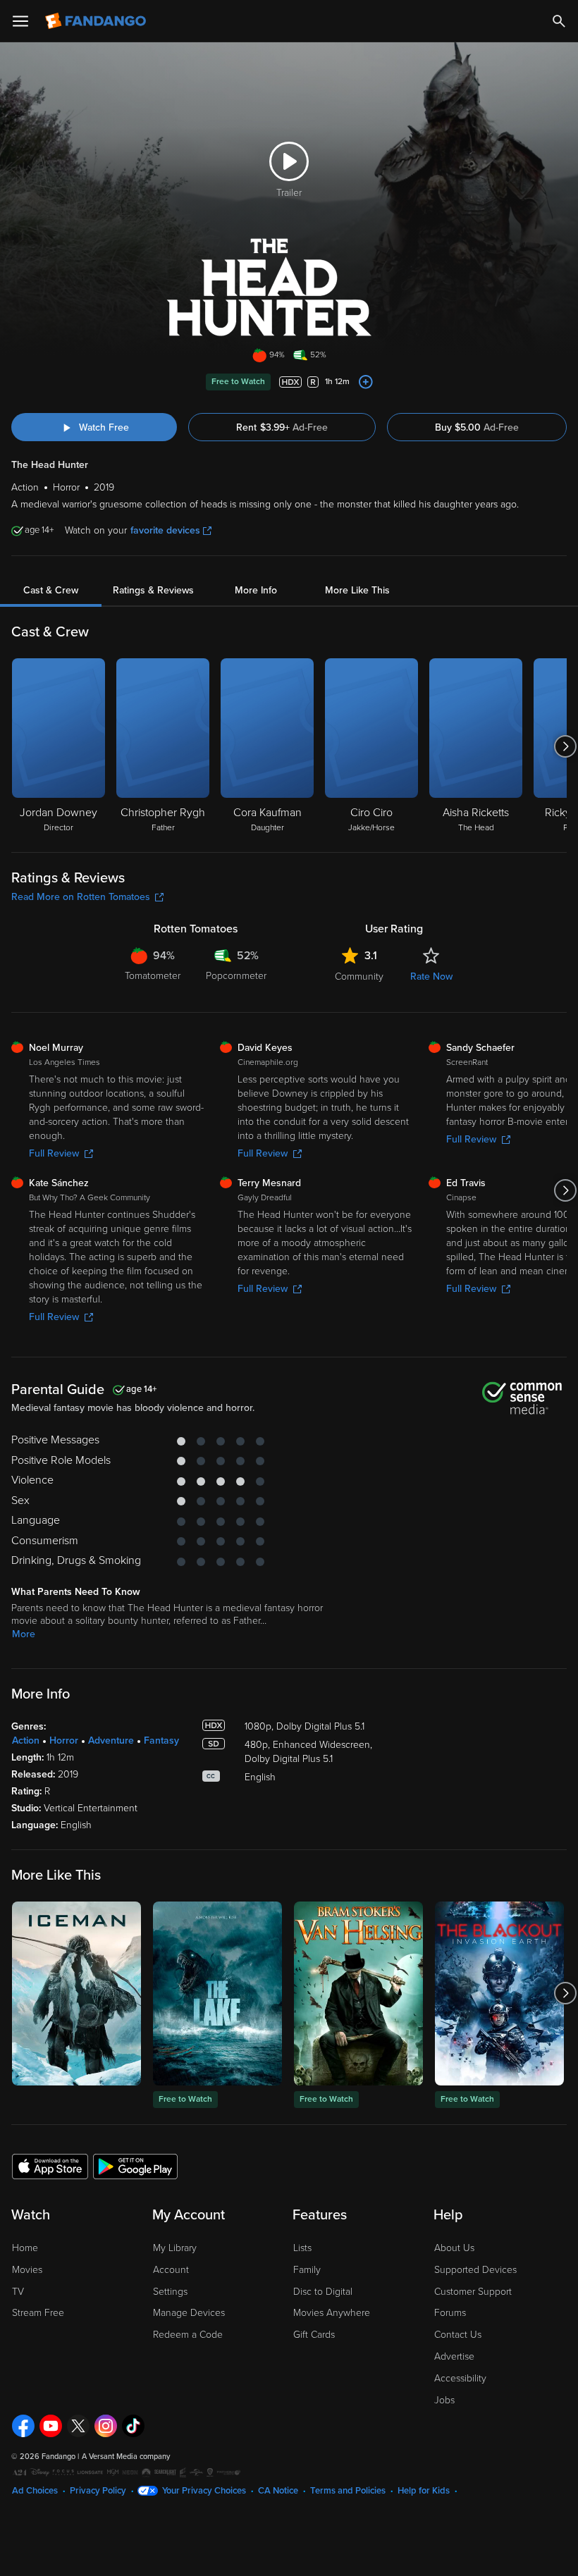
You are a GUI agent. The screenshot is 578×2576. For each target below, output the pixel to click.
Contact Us (458, 2335)
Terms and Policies (348, 2491)
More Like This (357, 590)
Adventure (111, 1740)
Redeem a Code (188, 2335)
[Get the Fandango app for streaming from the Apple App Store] (50, 2166)
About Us (454, 2248)
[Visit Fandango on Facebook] (23, 2426)
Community (359, 976)
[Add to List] (366, 382)
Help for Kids (424, 2491)
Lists (302, 2248)
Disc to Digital (323, 2292)
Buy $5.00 (477, 427)
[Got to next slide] (565, 746)
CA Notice (278, 2491)
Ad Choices (35, 2491)
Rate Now (431, 976)
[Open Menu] (20, 21)
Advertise (454, 2356)
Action (26, 1740)
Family (307, 2270)
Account (171, 2270)
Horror (64, 1740)
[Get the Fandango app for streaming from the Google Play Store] (135, 2166)
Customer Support (473, 2292)
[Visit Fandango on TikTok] (133, 2426)
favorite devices (165, 530)
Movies (27, 2270)
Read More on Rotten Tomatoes (81, 897)
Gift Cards (314, 2335)
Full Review (54, 1153)
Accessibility (460, 2378)
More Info (256, 590)
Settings (170, 2292)
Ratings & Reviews (153, 590)
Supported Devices (475, 2270)
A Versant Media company (126, 2457)
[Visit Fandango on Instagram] (106, 2426)
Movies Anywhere (332, 2313)
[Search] (559, 21)
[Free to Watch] (217, 1993)
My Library (175, 2248)
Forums (450, 2313)
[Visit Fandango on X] (78, 2426)
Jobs (444, 2400)
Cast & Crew (51, 590)
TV (18, 2292)
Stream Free (38, 2313)
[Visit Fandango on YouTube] (51, 2426)
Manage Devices (189, 2313)
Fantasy (161, 1740)
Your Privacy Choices (204, 2491)
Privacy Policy (98, 2491)
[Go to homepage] (97, 21)
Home (25, 2248)
